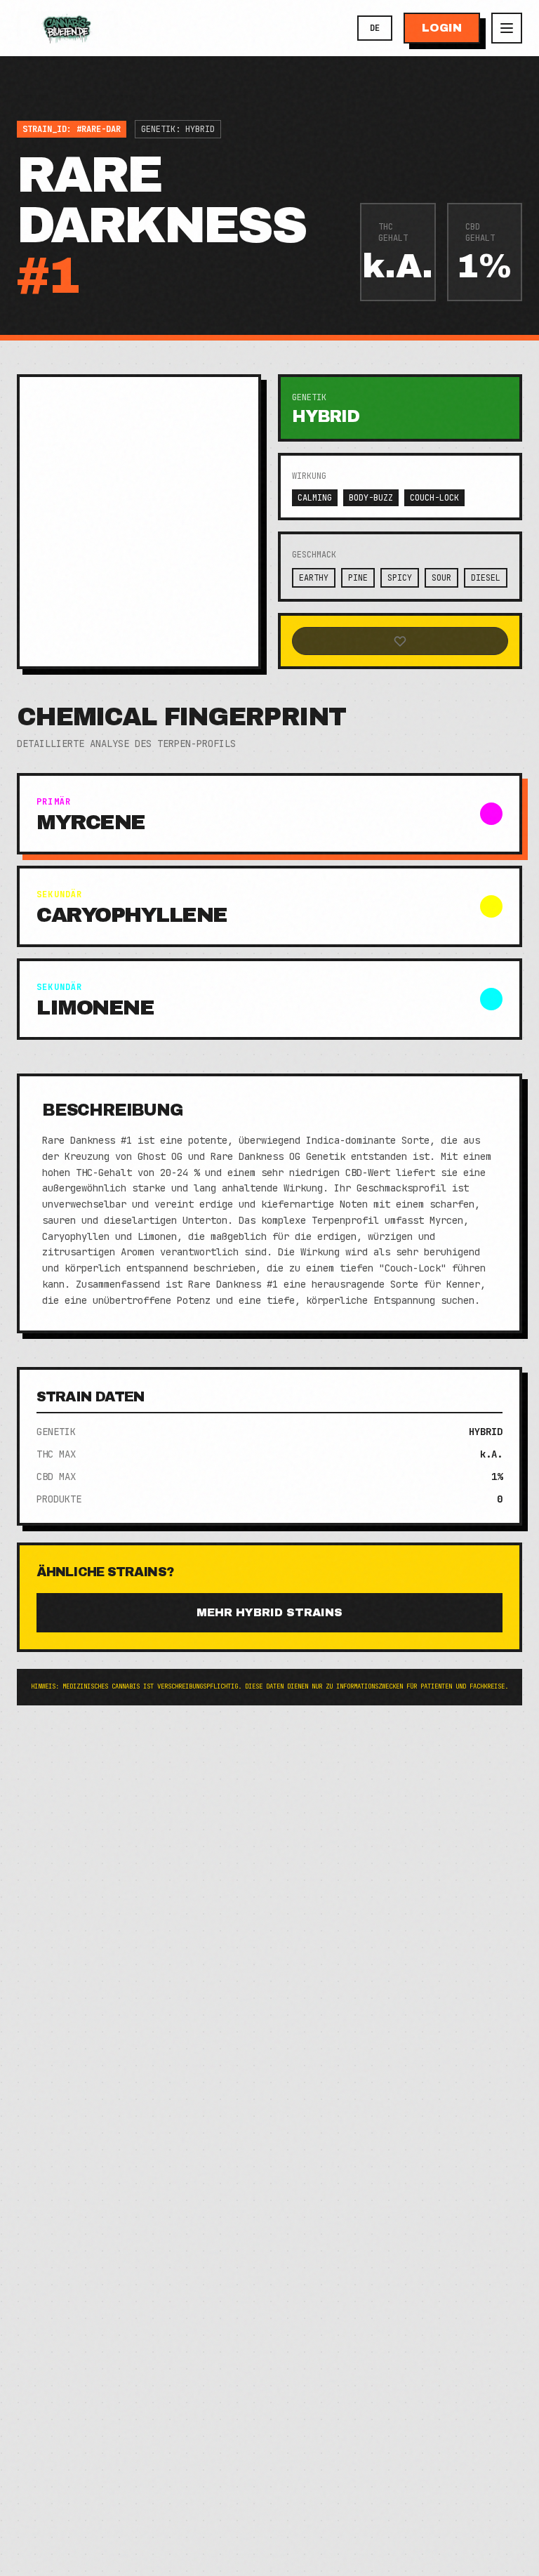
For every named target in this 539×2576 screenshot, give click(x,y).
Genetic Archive (109, 98)
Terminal (34, 98)
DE (375, 28)
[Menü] (507, 28)
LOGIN (442, 28)
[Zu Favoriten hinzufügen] (400, 641)
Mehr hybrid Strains (269, 1612)
